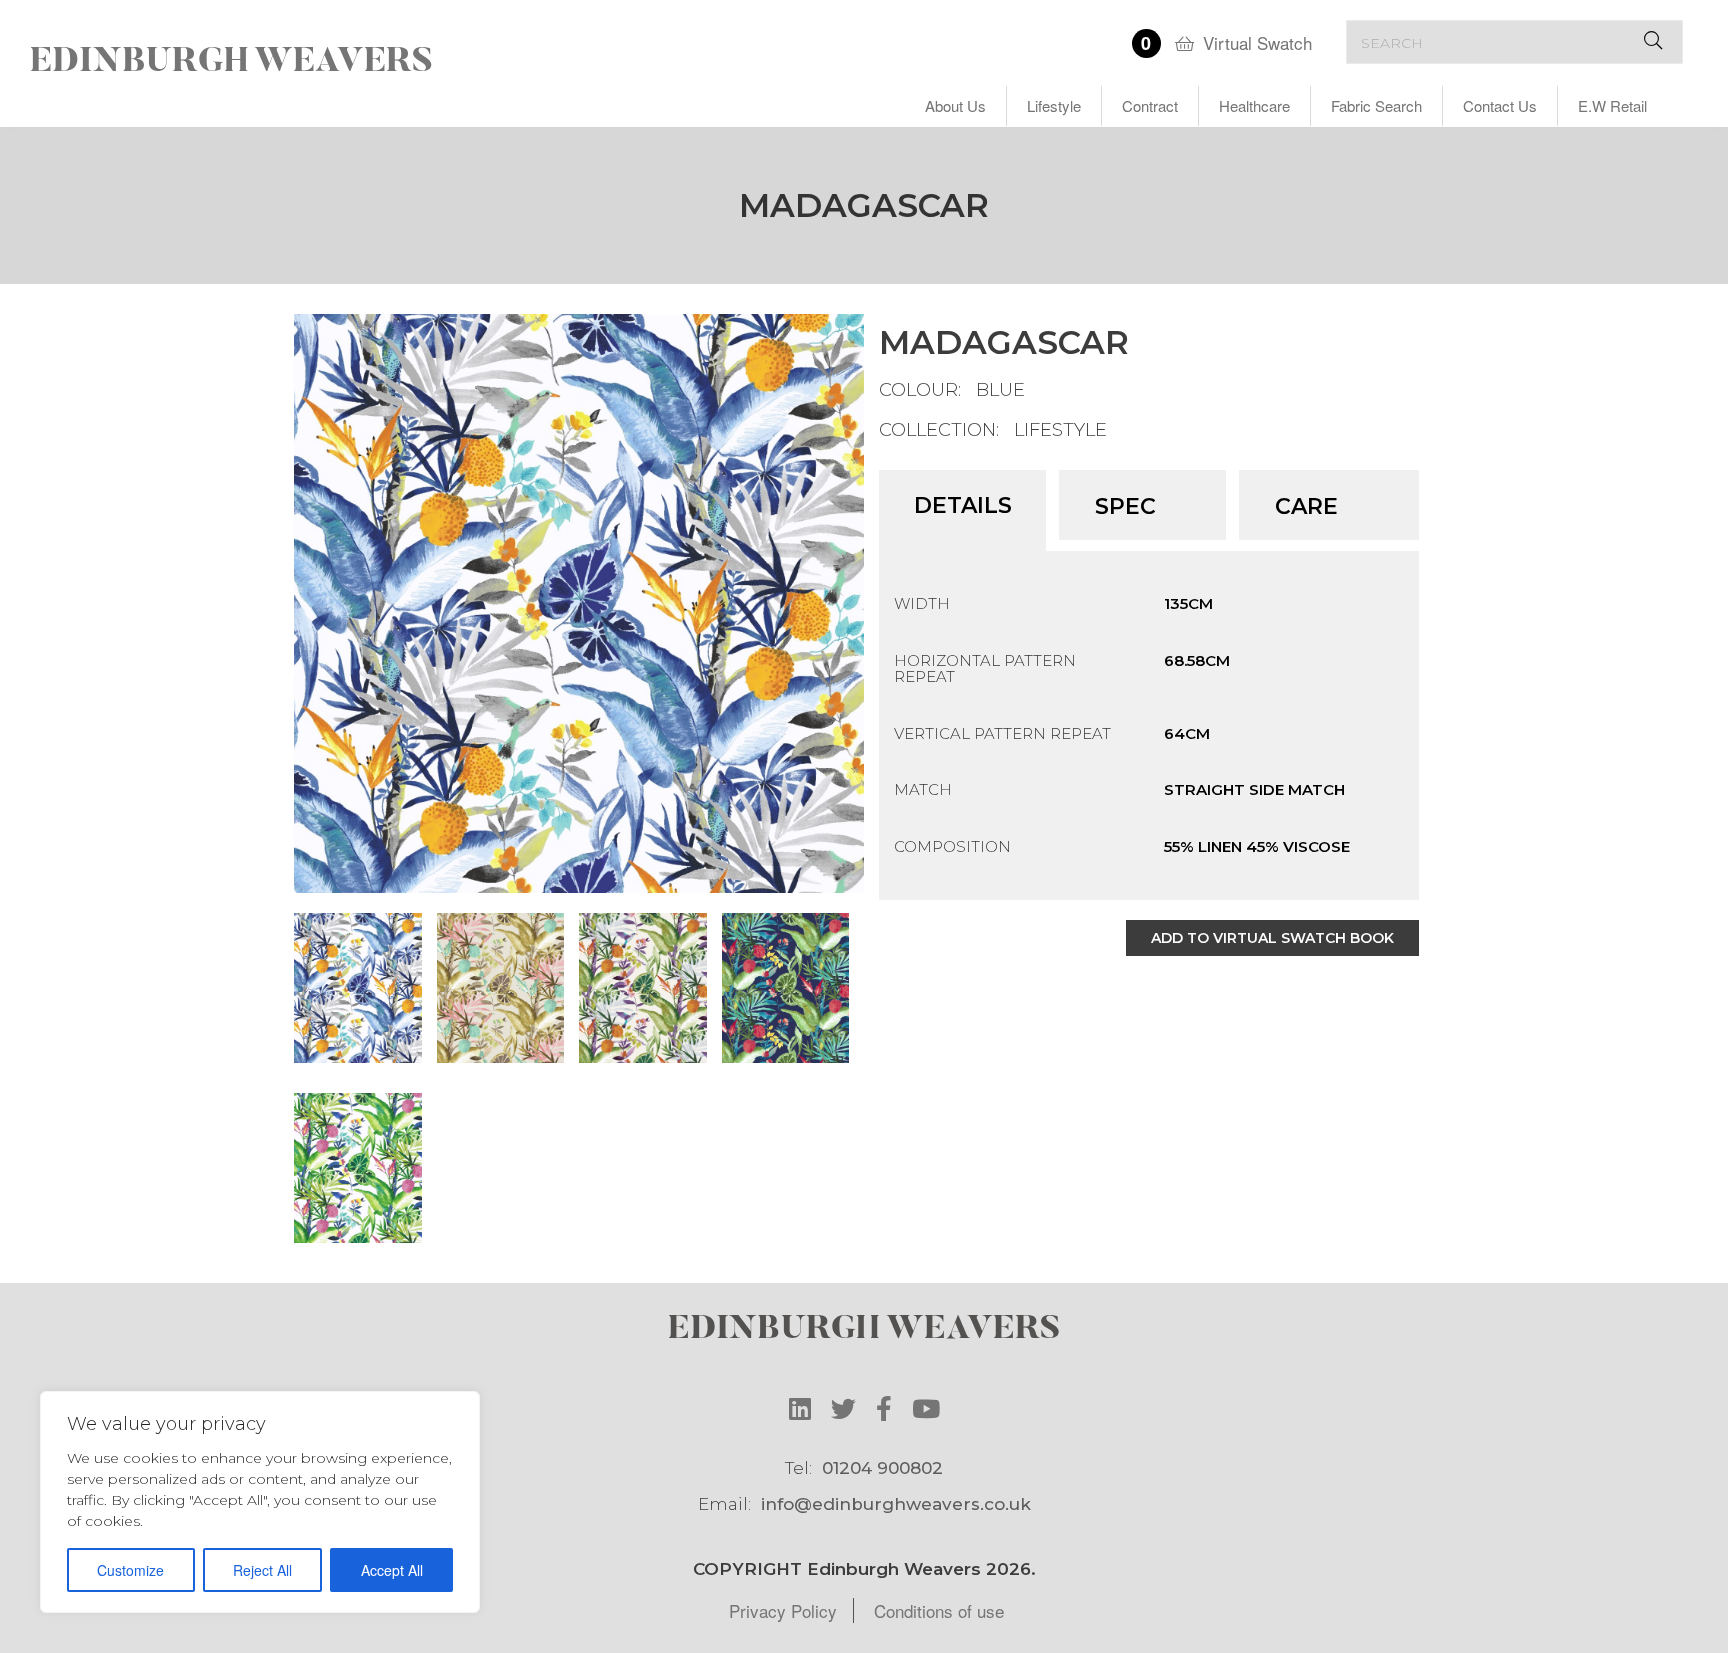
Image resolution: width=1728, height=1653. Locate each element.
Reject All (262, 1570)
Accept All (392, 1570)
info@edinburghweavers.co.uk (896, 1504)
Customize (130, 1570)
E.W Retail (1612, 105)
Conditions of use (939, 1610)
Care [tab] (1306, 506)
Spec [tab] (1125, 506)
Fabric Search (1376, 105)
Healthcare (1254, 105)
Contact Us (1500, 105)
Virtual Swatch (1257, 42)
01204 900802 (882, 1468)
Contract (1150, 105)
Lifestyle (1054, 105)
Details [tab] (963, 505)
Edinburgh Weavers (231, 63)
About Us (955, 105)
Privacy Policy (783, 1610)
